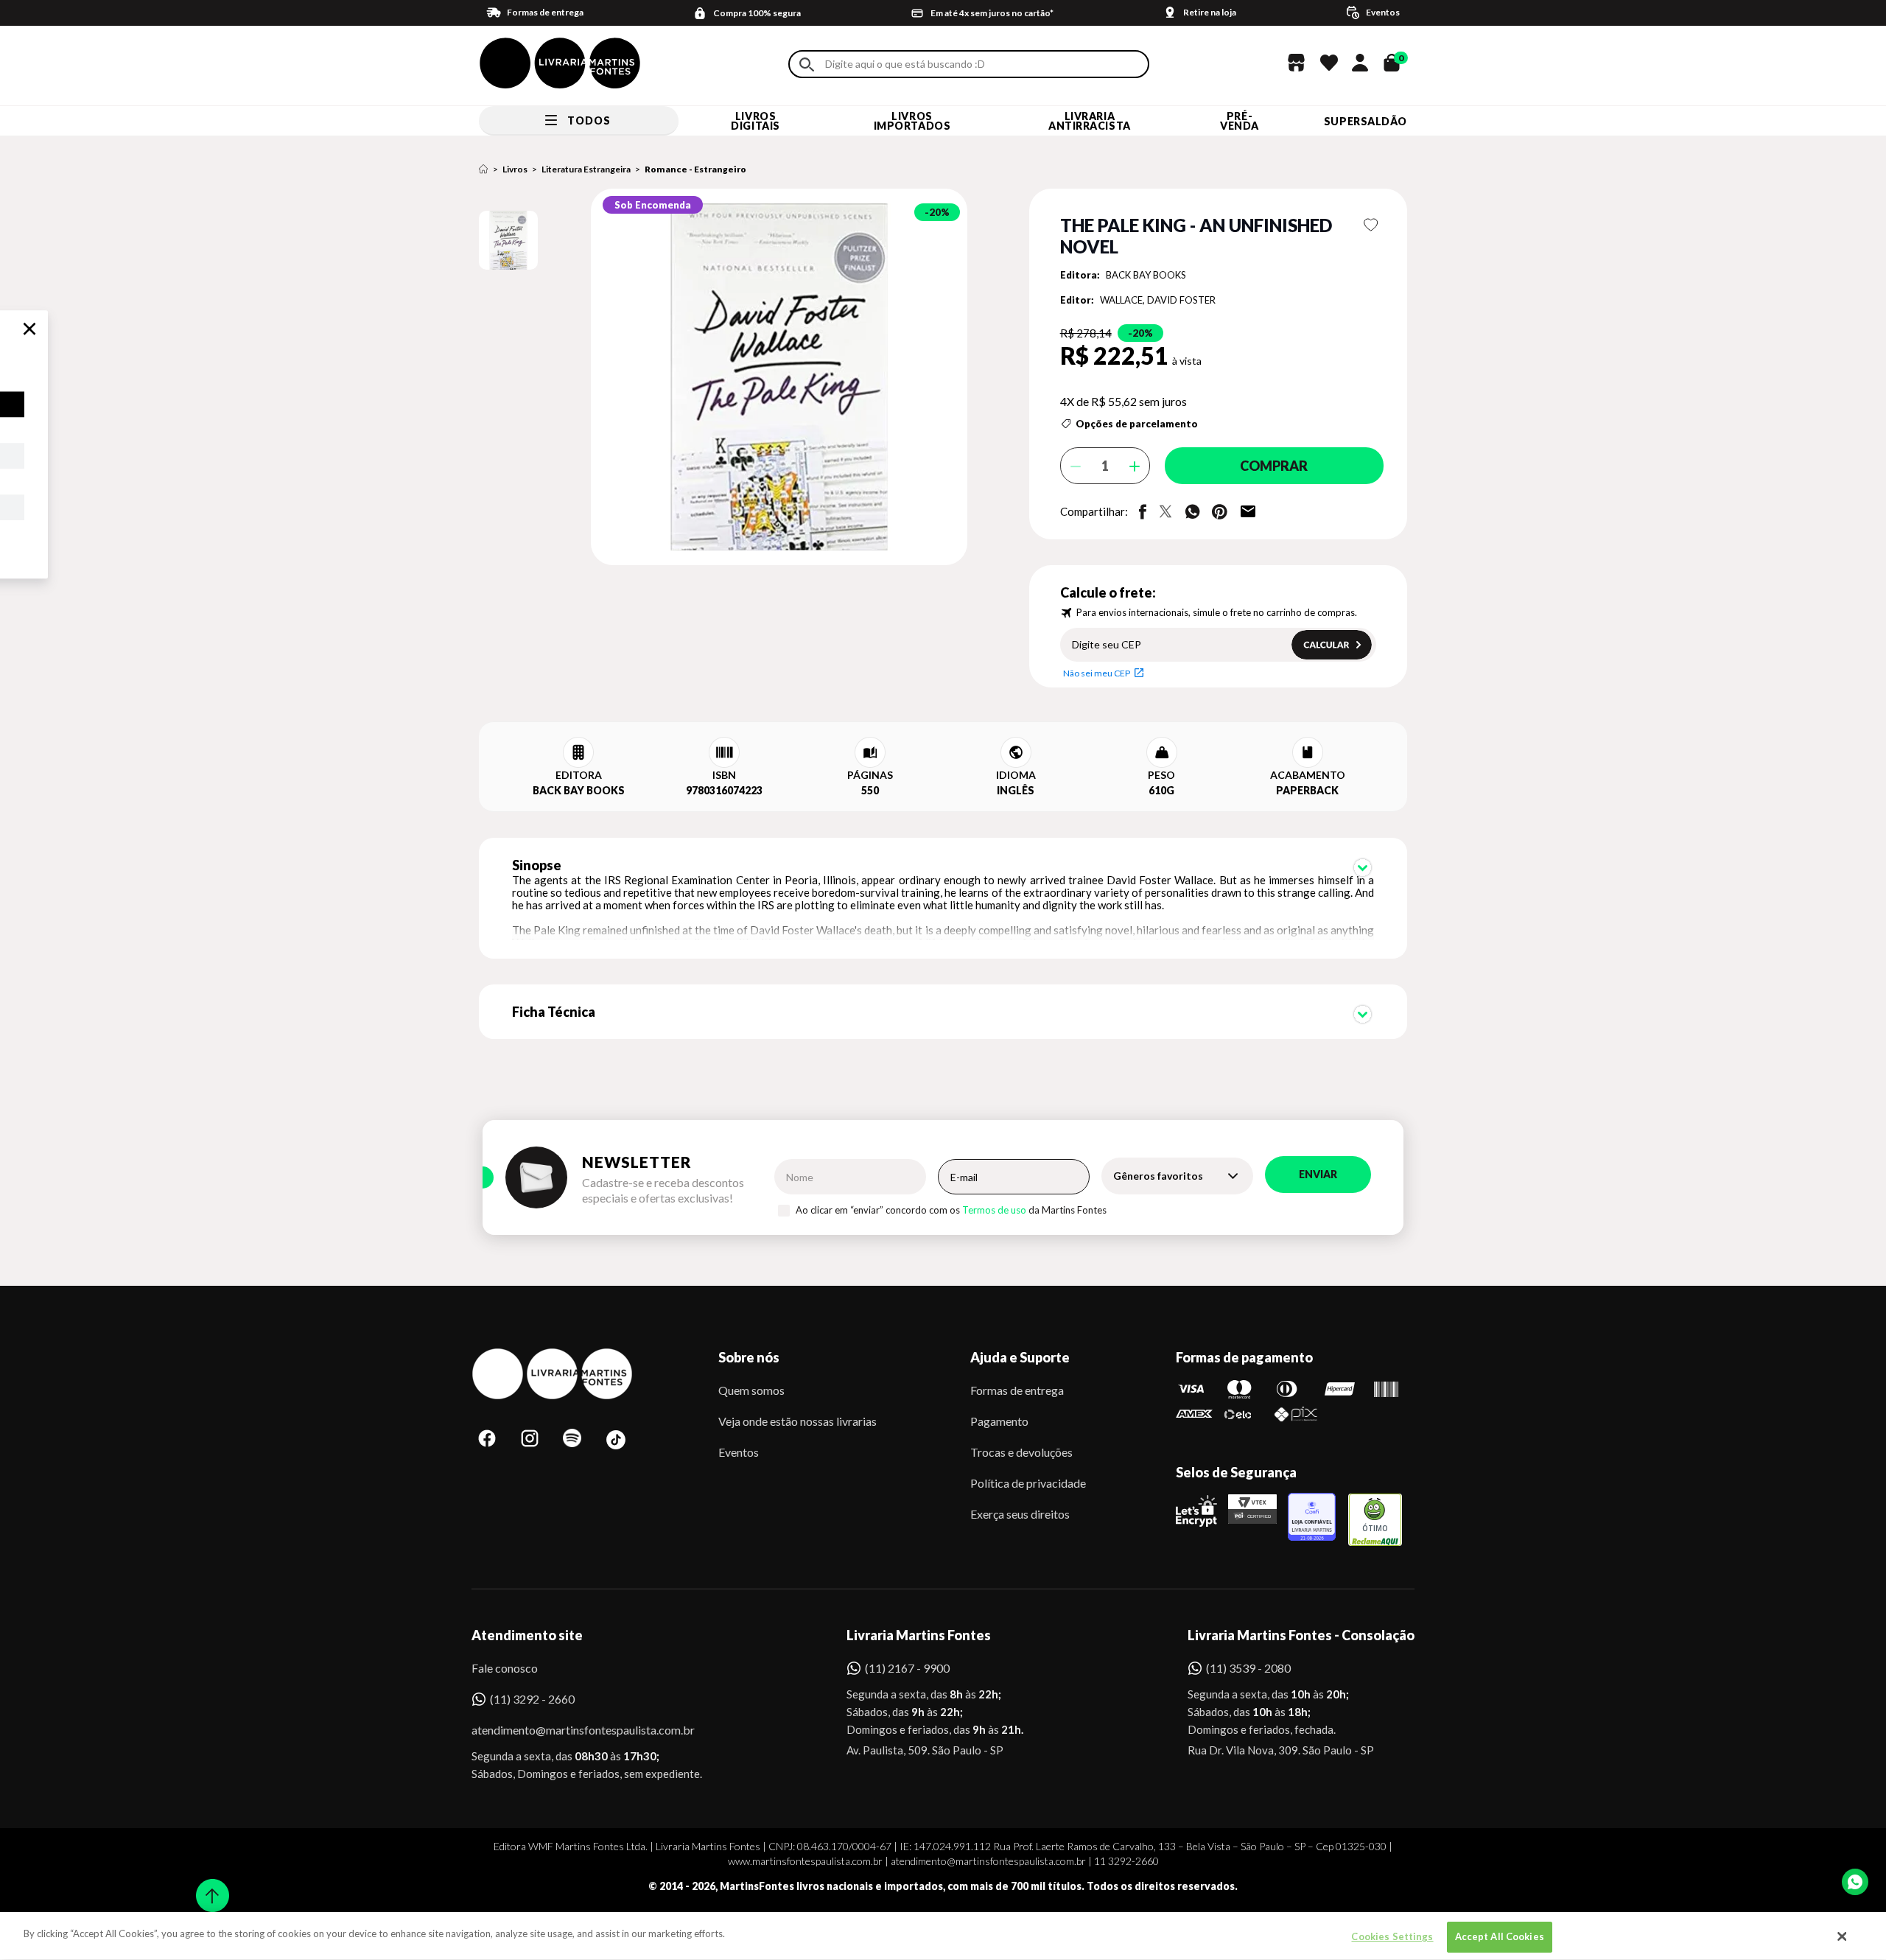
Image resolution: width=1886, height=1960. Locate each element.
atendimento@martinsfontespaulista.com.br (570, 1730)
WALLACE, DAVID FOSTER (1158, 300)
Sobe (208, 1886)
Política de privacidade (1028, 1483)
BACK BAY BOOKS (1146, 275)
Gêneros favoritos (1158, 1176)
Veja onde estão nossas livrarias (797, 1421)
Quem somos (751, 1390)
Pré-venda (1240, 121)
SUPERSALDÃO (1366, 121)
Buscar (807, 64)
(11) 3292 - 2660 (532, 1699)
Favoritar (1371, 225)
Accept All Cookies (1500, 1936)
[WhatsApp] (1855, 1882)
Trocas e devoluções (1021, 1452)
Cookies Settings (1392, 1936)
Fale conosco (505, 1668)
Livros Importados (912, 121)
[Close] (1843, 1936)
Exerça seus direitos (1020, 1514)
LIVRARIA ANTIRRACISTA (1090, 121)
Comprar (1274, 466)
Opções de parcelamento (1137, 424)
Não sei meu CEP (1097, 673)
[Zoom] (508, 240)
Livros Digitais (755, 121)
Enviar (1318, 1174)
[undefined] (727, 378)
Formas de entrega (1017, 1390)
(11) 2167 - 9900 (907, 1668)
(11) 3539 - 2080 (1248, 1668)
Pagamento (999, 1421)
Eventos (739, 1452)
